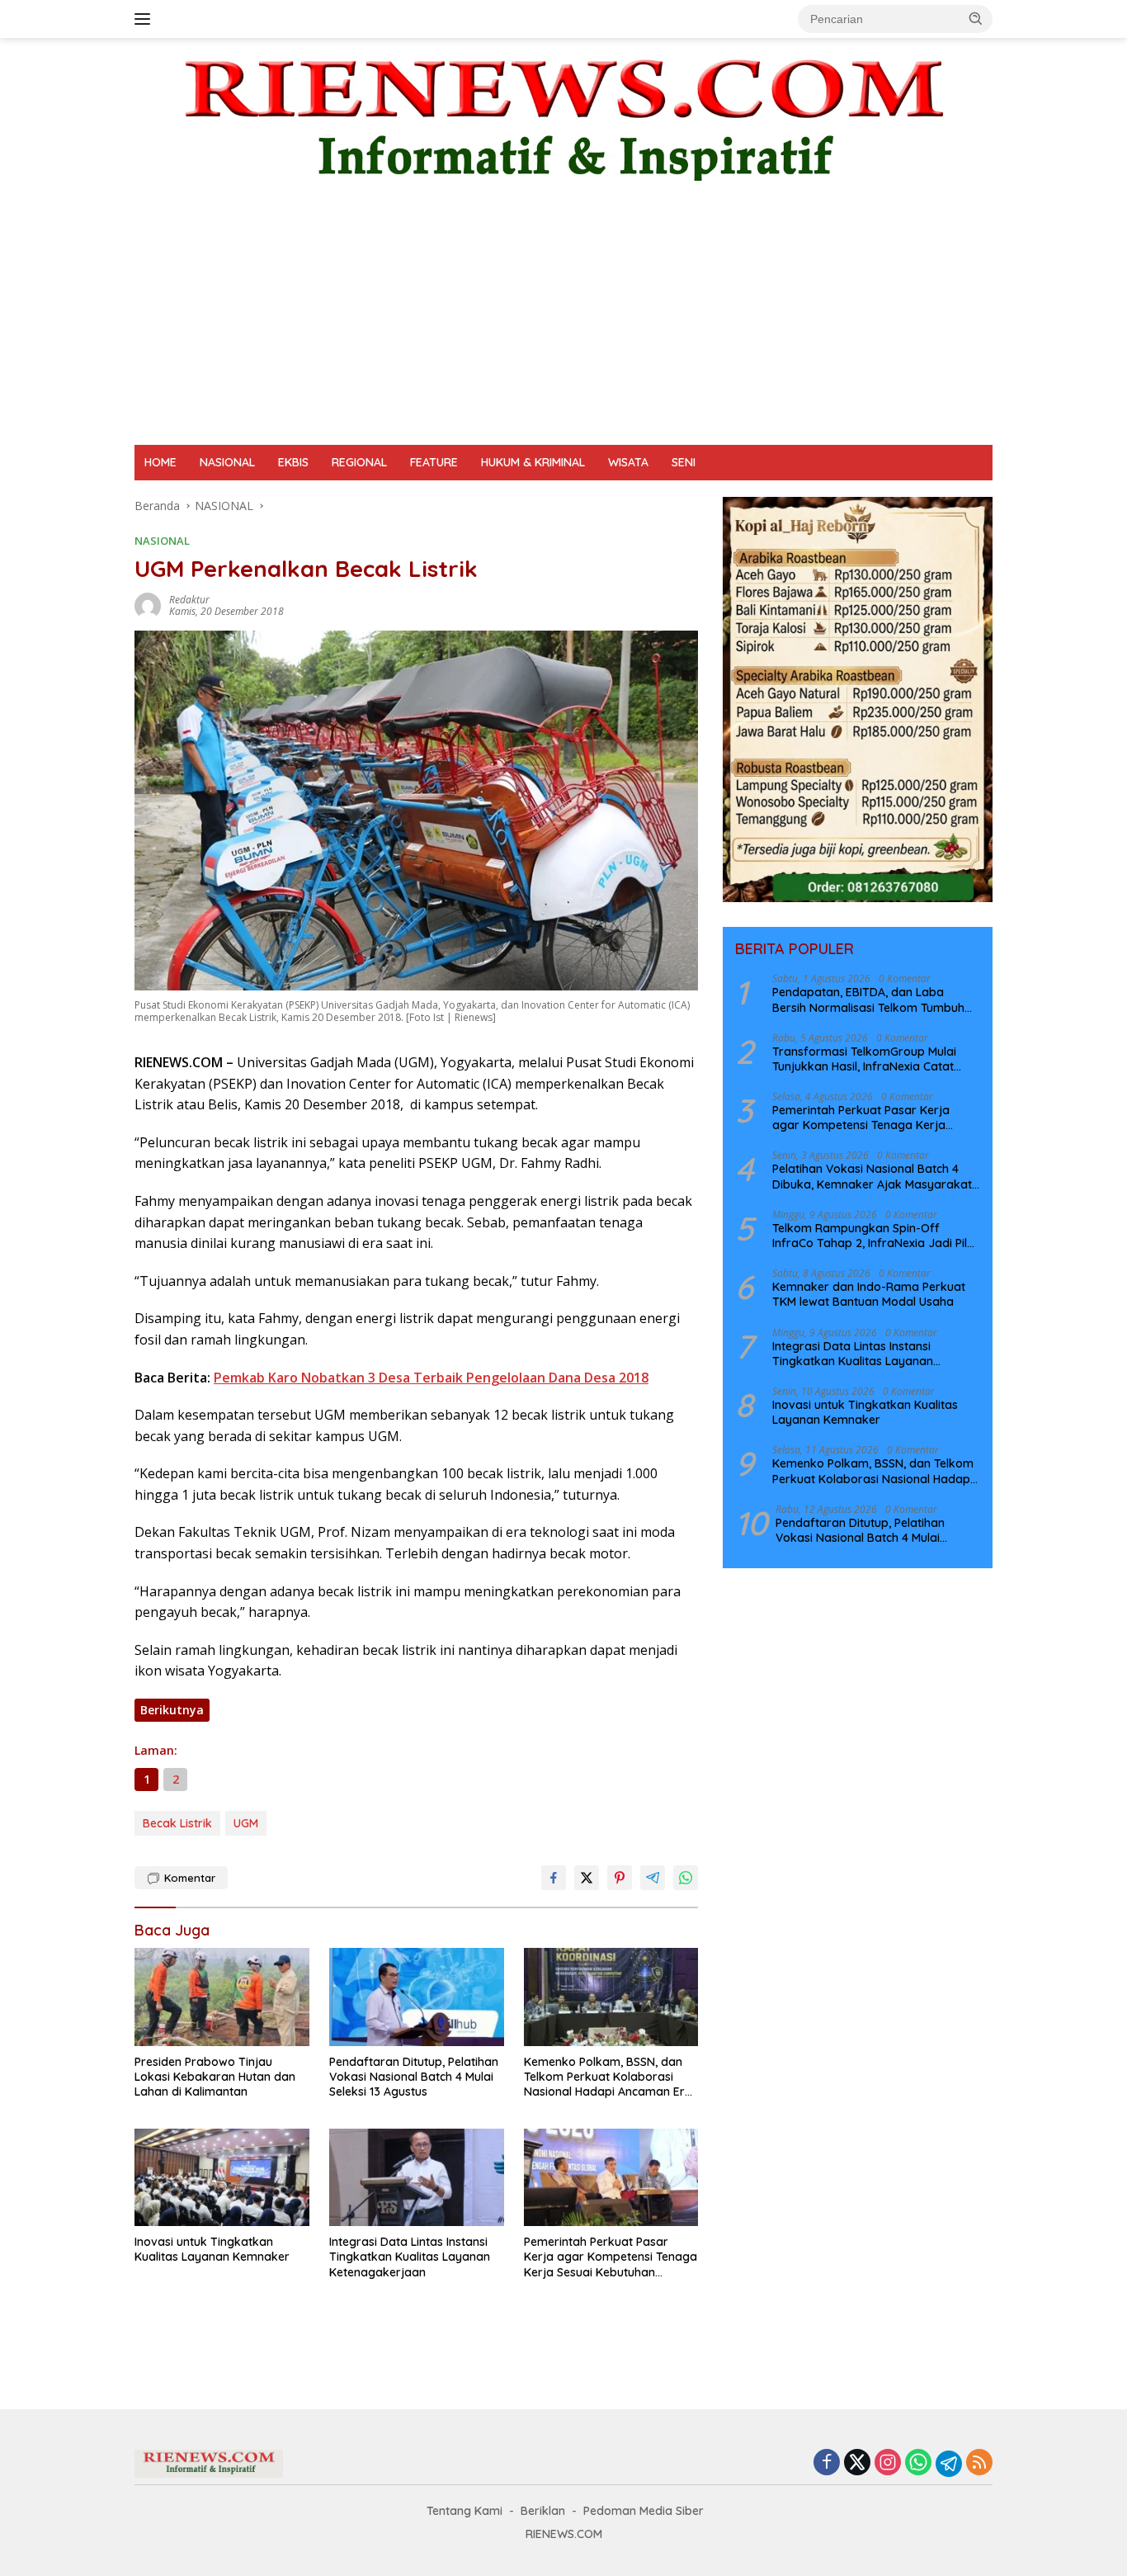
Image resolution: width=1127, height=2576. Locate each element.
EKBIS (293, 462)
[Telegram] (949, 2464)
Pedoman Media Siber (644, 2511)
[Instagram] (888, 2463)
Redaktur (189, 600)
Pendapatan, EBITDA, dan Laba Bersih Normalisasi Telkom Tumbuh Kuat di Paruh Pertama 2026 (868, 1000)
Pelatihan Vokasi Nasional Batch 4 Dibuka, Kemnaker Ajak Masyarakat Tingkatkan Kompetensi (872, 1176)
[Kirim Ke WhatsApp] (686, 1878)
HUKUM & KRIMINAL (533, 462)
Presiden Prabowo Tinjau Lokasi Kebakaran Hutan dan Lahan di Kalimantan (215, 2077)
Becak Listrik (177, 1823)
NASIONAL (227, 462)
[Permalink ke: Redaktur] (148, 605)
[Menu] (146, 19)
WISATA (628, 462)
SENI (684, 462)
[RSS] (979, 2463)
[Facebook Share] (554, 1878)
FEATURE (434, 462)
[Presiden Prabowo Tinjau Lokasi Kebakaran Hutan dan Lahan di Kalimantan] (222, 1997)
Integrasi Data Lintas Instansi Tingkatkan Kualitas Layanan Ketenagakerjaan (410, 2257)
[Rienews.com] (563, 116)
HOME (160, 462)
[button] (976, 18)
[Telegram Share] (653, 1878)
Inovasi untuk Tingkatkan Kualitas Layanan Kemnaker (212, 2249)
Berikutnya (172, 1710)
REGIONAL (359, 462)
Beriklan (543, 2511)
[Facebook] (827, 2463)
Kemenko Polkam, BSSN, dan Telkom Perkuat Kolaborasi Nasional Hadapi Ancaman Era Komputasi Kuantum (608, 2077)
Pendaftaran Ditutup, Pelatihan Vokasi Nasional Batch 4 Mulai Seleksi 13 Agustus (414, 2077)
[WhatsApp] (918, 2463)
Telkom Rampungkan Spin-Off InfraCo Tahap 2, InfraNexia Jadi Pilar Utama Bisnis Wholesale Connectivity (876, 1236)
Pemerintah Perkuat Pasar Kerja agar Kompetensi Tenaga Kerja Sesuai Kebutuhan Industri (611, 2257)
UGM (246, 1823)
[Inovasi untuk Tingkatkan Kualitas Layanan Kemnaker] (222, 2178)
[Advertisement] (563, 321)
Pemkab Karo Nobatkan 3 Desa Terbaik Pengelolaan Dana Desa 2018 (431, 1378)
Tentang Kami (464, 2511)
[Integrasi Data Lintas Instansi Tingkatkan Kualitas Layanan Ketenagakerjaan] (417, 2178)
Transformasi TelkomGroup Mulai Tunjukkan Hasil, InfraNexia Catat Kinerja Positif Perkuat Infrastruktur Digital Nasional (870, 1058)
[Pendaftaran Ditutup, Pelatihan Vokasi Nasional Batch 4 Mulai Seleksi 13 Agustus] (417, 1997)
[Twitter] (857, 2463)
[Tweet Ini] (587, 1878)
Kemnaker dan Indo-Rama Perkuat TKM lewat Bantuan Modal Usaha (869, 1294)
